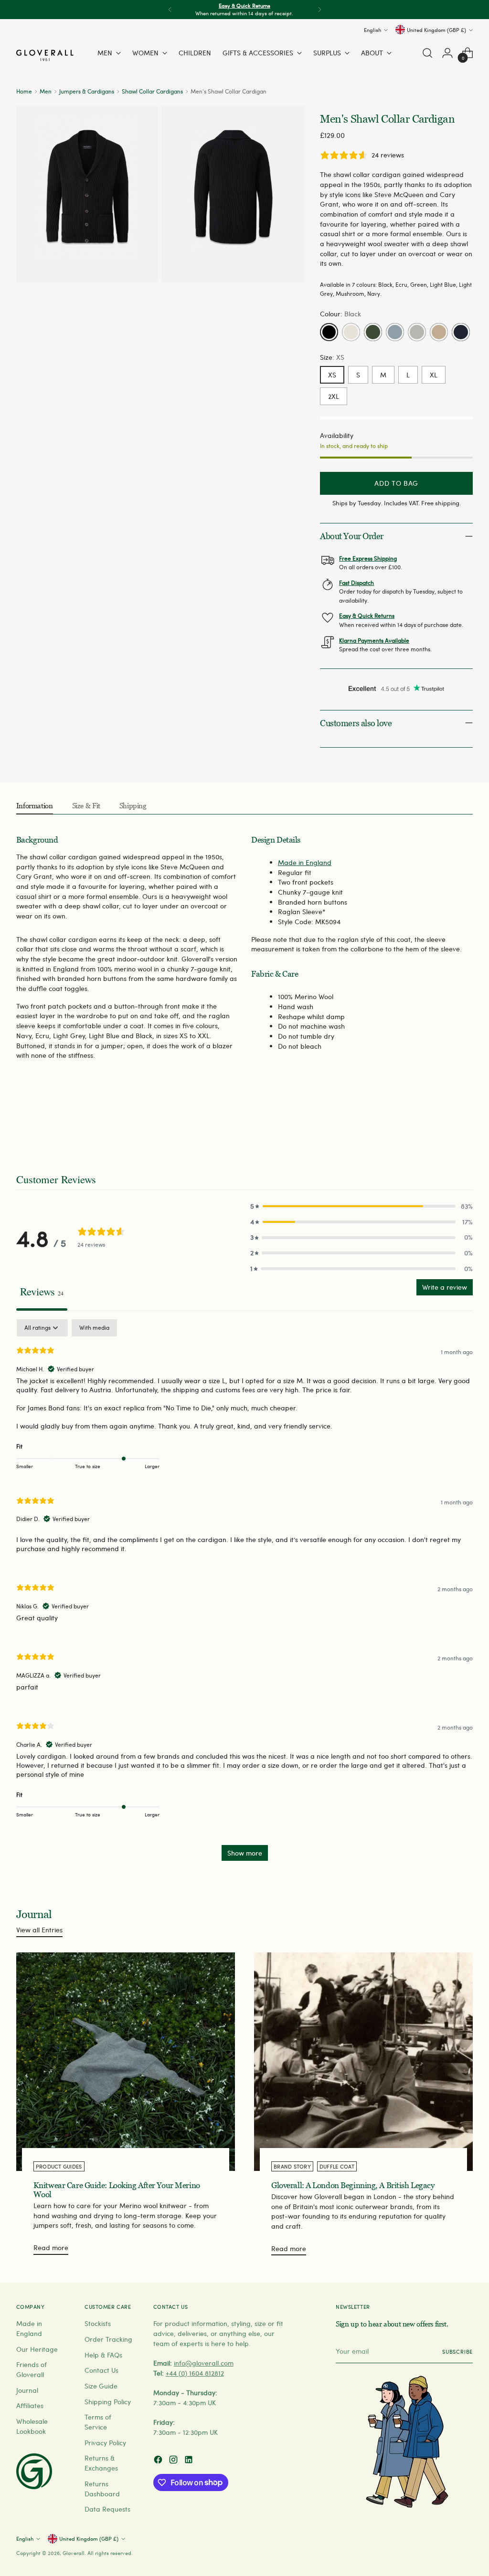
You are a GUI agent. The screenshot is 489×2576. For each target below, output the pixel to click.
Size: (332, 357)
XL (434, 375)
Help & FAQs (103, 2355)
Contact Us (101, 2370)
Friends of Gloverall (32, 2369)
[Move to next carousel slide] (465, 1121)
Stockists (98, 2323)
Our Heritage (37, 2349)
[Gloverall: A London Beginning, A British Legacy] (363, 2062)
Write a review (445, 1287)
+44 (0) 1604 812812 (195, 2373)
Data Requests (107, 2509)
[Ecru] (351, 332)
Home (24, 91)
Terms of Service (98, 2422)
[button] (361, 1206)
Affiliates (30, 2405)
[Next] (319, 10)
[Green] (373, 332)
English (372, 30)
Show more (245, 1853)
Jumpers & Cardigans (87, 91)
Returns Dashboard (102, 2489)
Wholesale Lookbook (32, 2426)
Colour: (340, 314)
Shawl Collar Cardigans (152, 91)
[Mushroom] (439, 332)
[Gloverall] (45, 55)
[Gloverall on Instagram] (174, 2461)
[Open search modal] (427, 53)
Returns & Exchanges (101, 2463)
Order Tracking (108, 2339)
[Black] (329, 332)
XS (332, 375)
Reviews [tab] (42, 1291)
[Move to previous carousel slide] (443, 1121)
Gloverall (74, 2553)
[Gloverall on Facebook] (159, 2461)
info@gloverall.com (204, 2363)
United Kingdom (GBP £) (436, 30)
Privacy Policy (105, 2443)
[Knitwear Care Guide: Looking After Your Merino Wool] (126, 2062)
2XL (334, 396)
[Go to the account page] (447, 53)
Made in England (305, 862)
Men (46, 91)
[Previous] (170, 10)
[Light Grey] (417, 332)
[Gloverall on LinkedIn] (190, 2461)
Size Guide (101, 2386)
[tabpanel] (244, 1595)
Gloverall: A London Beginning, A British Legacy (353, 2185)
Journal (27, 2390)
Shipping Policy (108, 2402)
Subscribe (457, 2352)
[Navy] (461, 332)
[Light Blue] (395, 332)
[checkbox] (94, 1328)
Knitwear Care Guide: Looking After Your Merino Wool (117, 2190)
